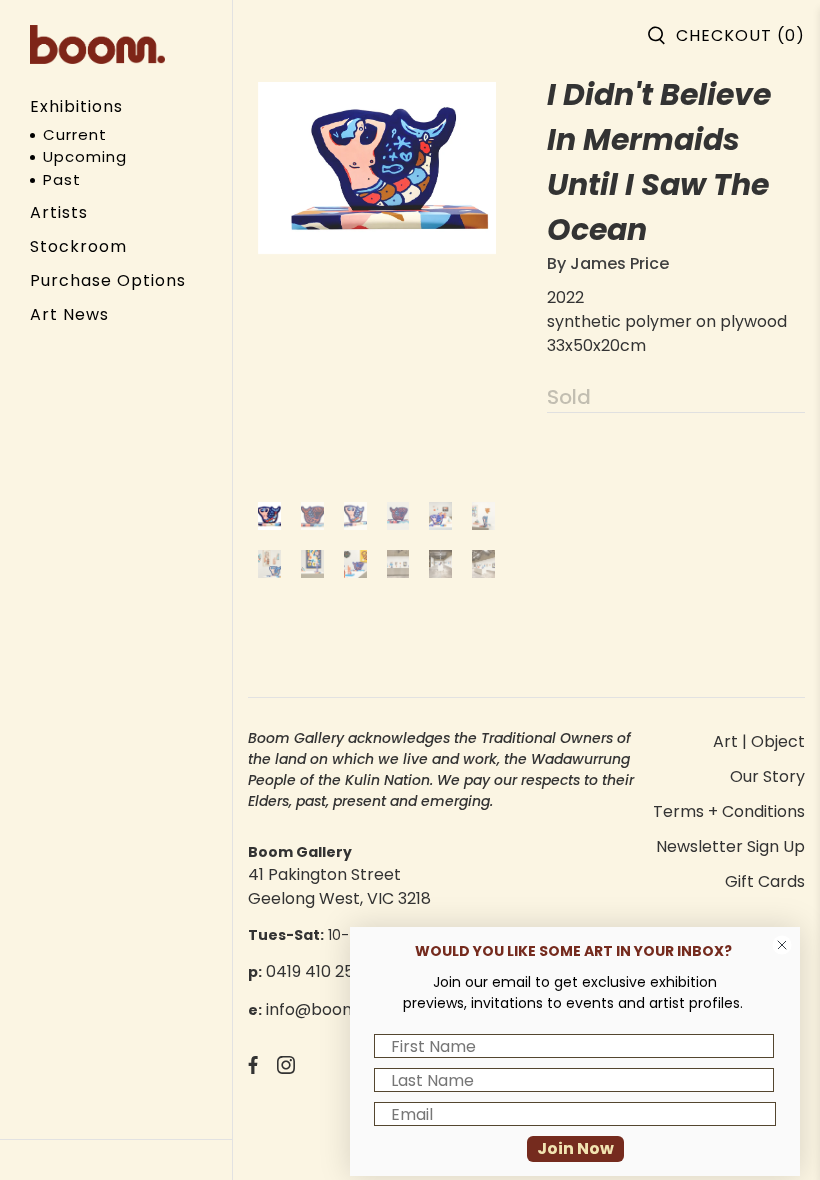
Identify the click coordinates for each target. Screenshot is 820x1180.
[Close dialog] (782, 945)
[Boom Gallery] (97, 44)
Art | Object (759, 741)
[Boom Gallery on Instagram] (286, 1068)
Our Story (767, 776)
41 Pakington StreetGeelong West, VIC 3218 (339, 886)
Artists (59, 212)
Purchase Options (108, 280)
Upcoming (85, 156)
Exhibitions (76, 106)
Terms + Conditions (729, 811)
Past (62, 179)
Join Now (575, 1148)
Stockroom (78, 246)
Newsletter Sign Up (730, 846)
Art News (69, 314)
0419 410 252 (314, 971)
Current (75, 134)
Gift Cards (765, 881)
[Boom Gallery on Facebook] (253, 1068)
